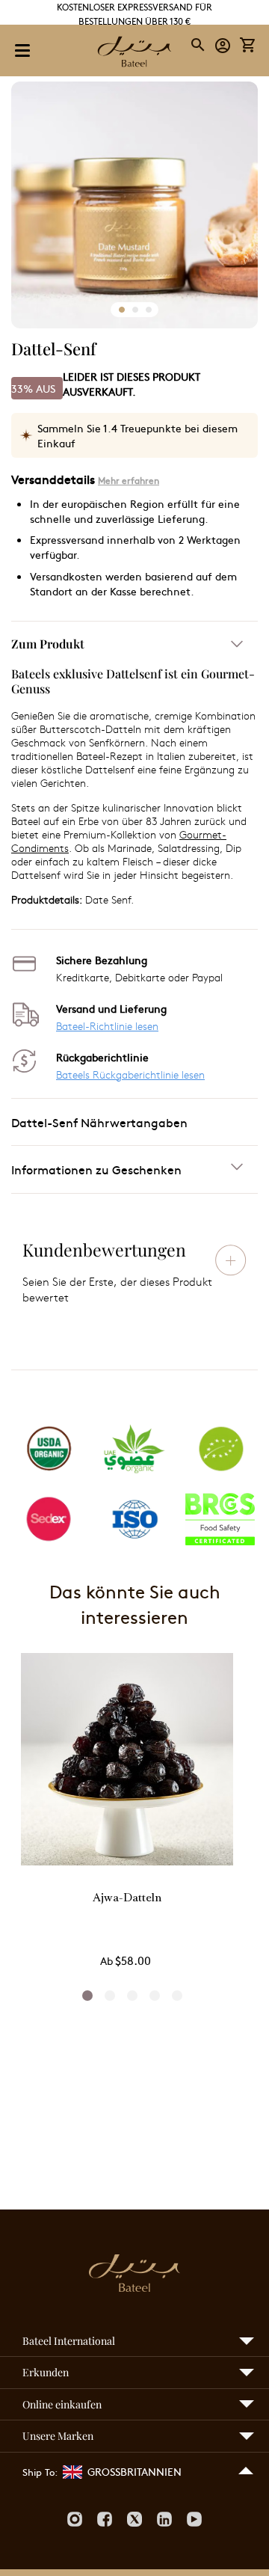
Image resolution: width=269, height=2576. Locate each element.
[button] (223, 45)
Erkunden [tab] (46, 2372)
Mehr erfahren (129, 480)
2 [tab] (110, 1996)
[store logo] (134, 53)
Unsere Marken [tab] (58, 2436)
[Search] (199, 45)
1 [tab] (87, 1996)
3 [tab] (132, 1996)
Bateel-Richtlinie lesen (107, 1026)
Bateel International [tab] (69, 2341)
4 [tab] (155, 1996)
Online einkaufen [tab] (62, 2404)
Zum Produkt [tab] (48, 644)
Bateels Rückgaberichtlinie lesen (130, 1074)
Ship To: (40, 2472)
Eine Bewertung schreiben (231, 1260)
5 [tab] (177, 1996)
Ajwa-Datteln (127, 1899)
